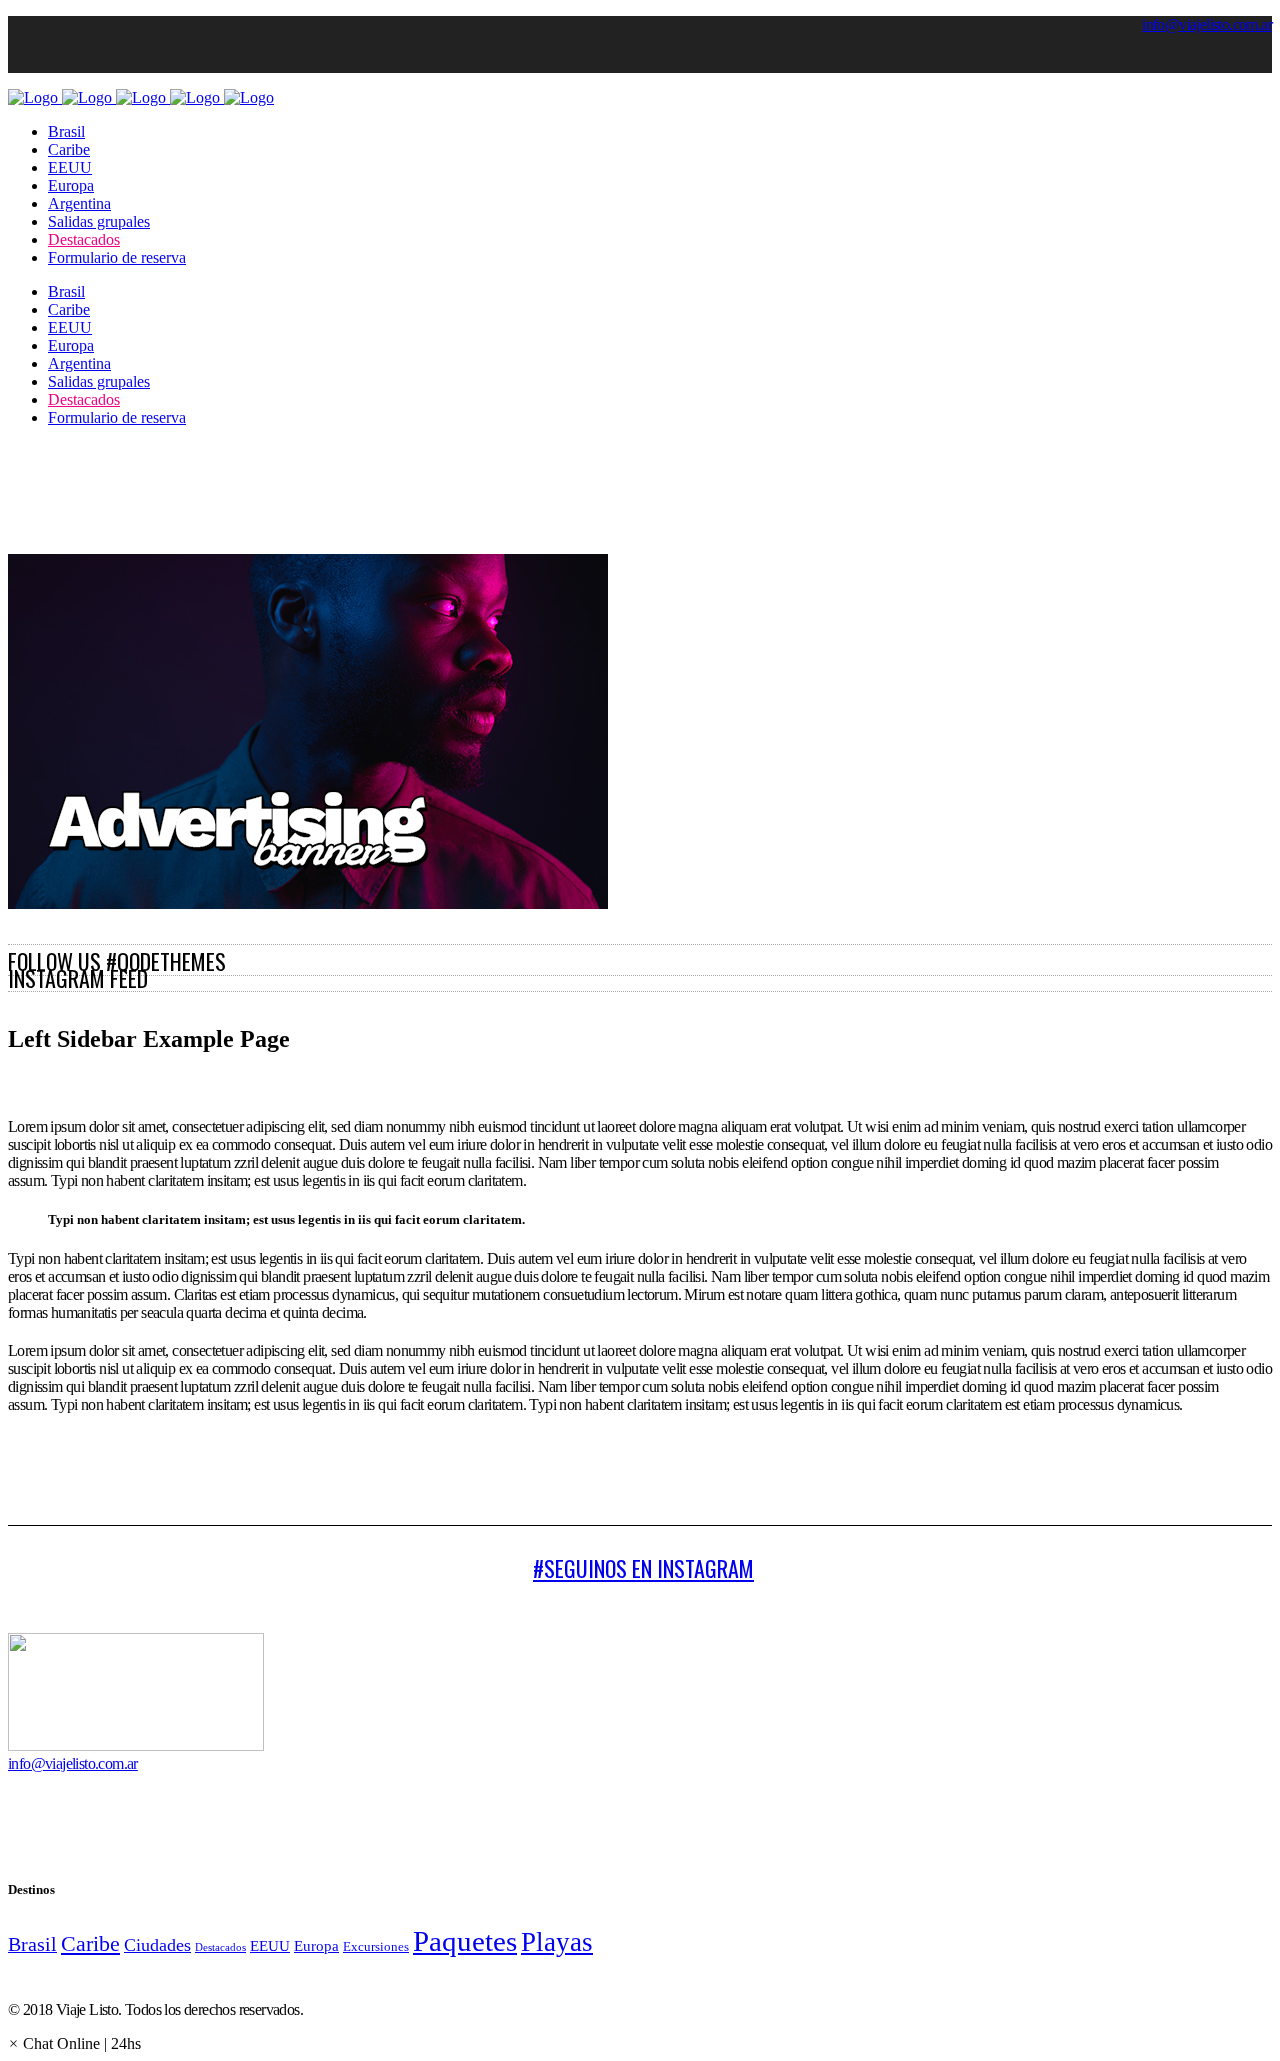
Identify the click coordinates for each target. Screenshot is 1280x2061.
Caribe (90, 1943)
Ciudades (157, 1945)
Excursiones (376, 1946)
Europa (316, 1946)
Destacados (220, 1947)
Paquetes (465, 1941)
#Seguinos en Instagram (643, 1568)
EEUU (270, 1946)
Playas (557, 1942)
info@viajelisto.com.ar (1207, 24)
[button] (74, 2043)
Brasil (32, 1944)
